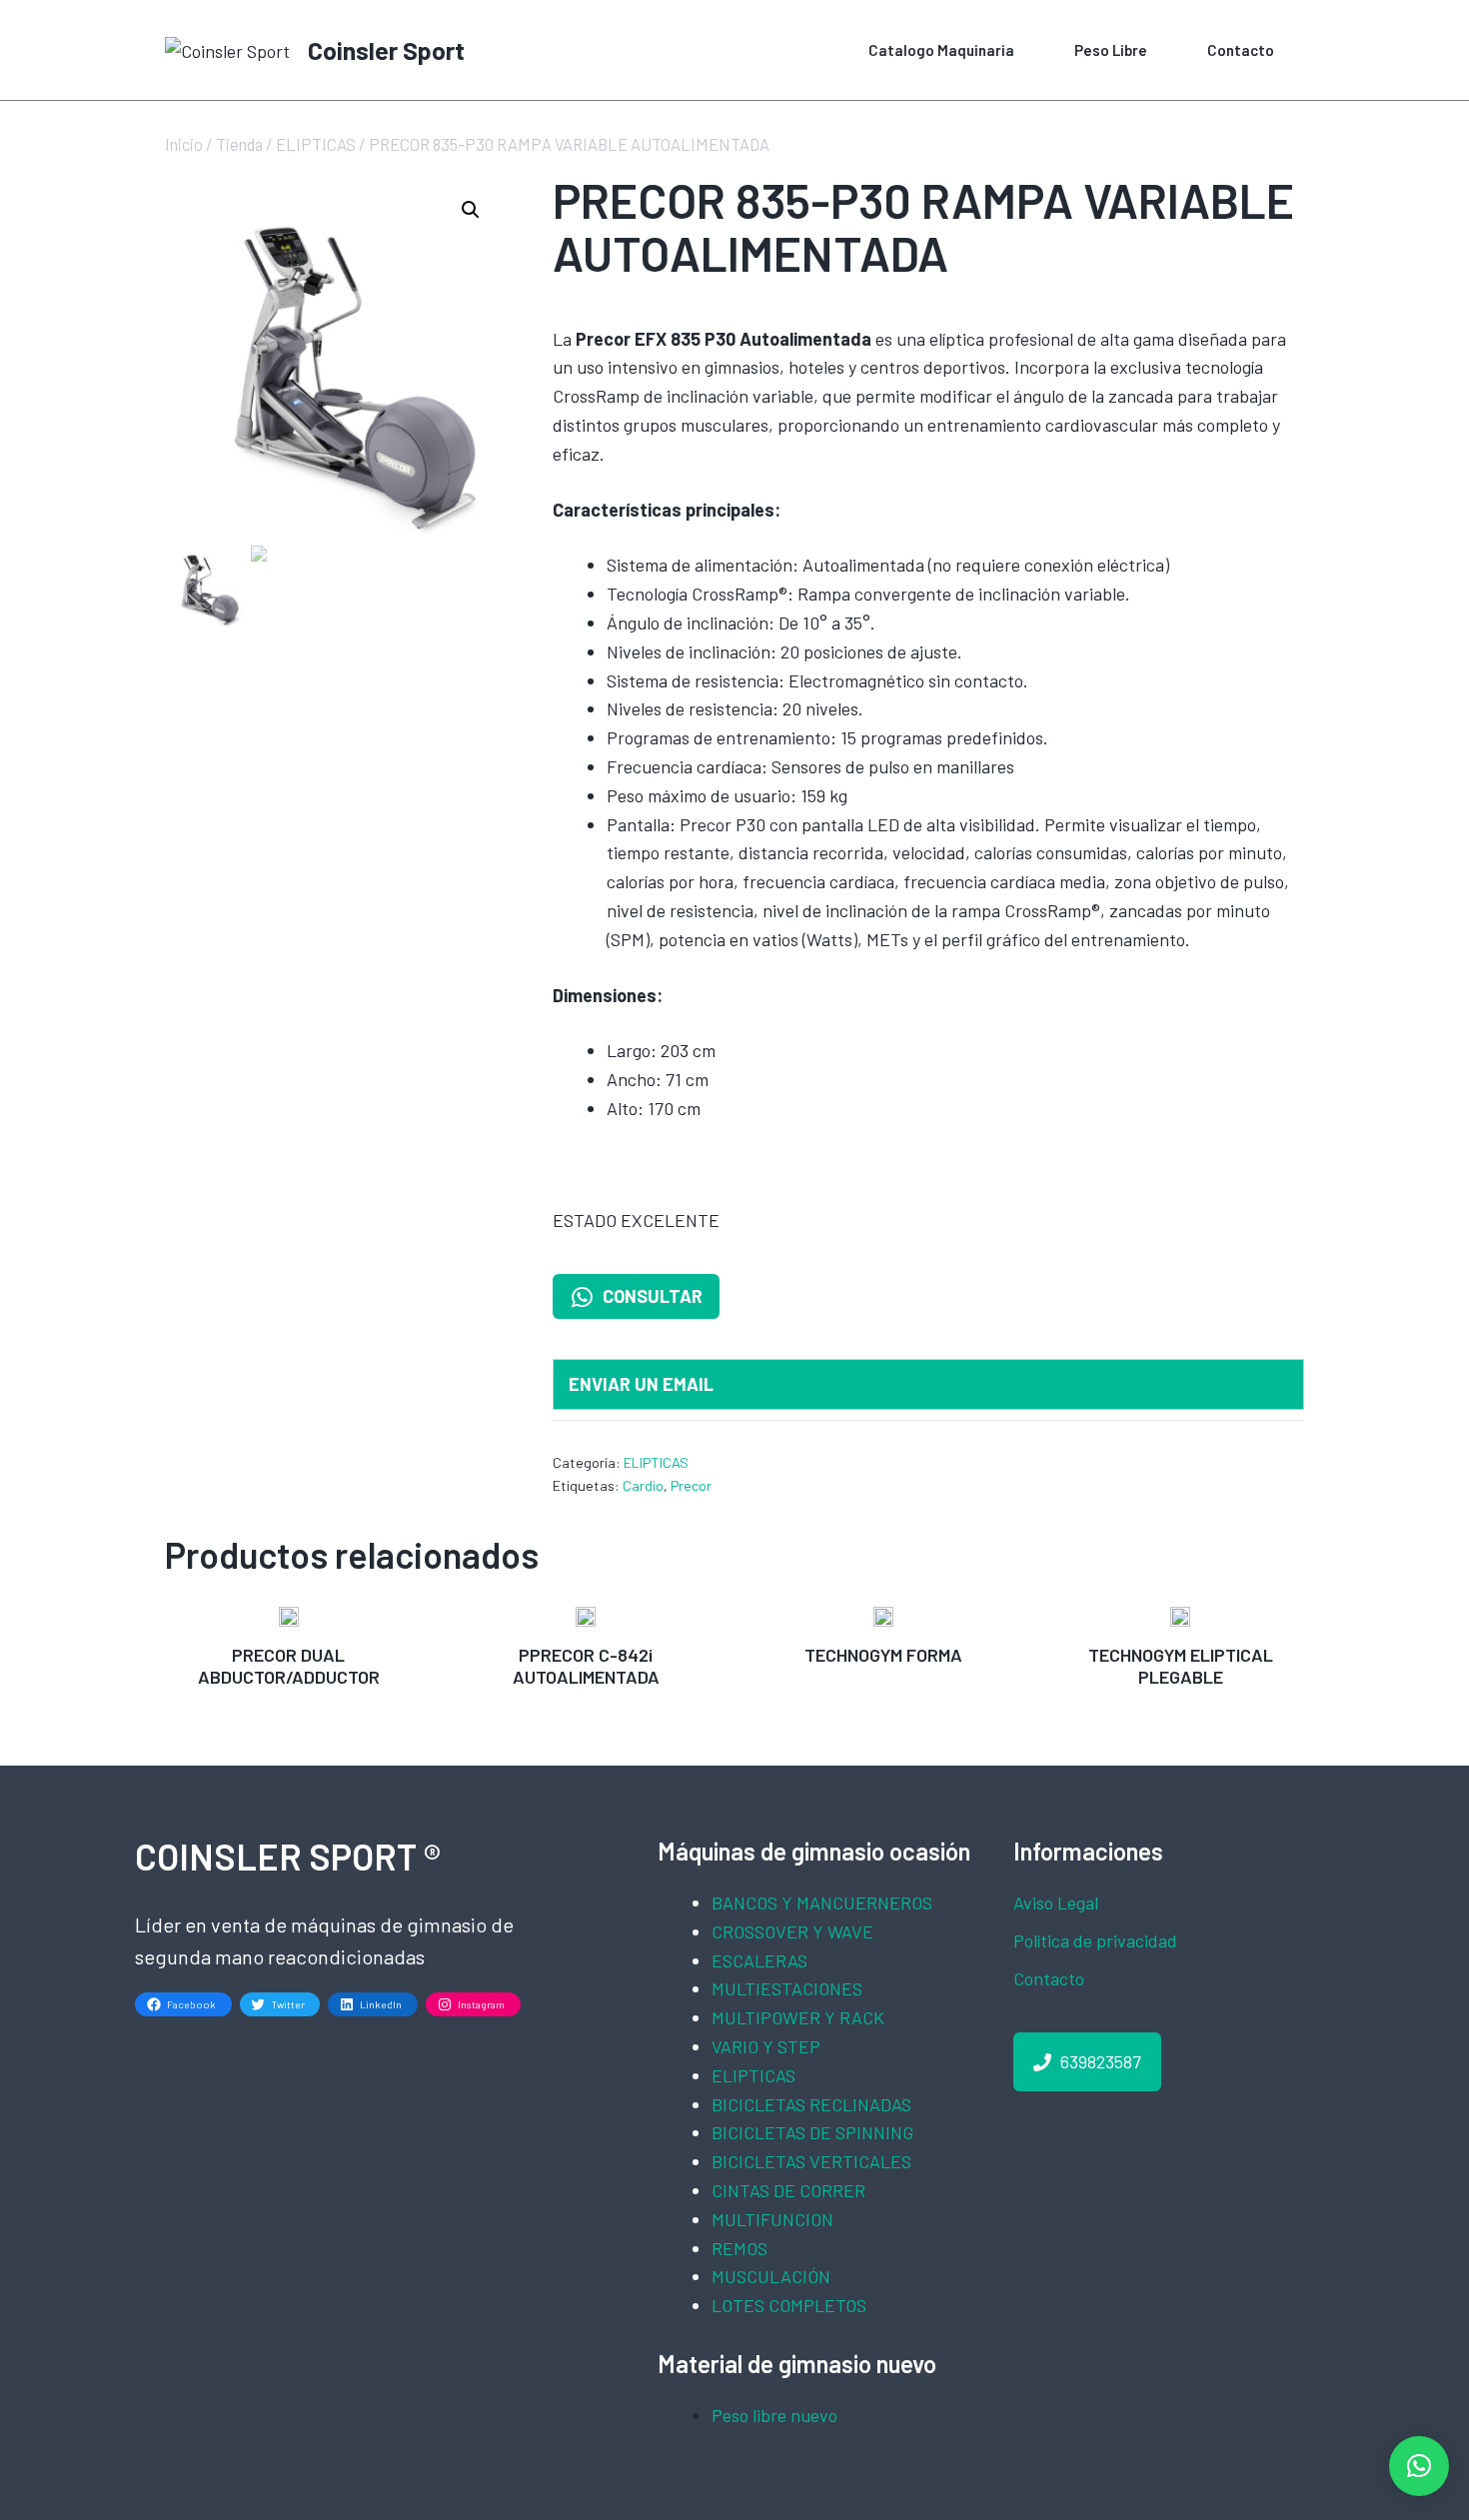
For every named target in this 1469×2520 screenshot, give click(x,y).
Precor (691, 1485)
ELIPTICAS (316, 144)
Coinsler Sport (386, 50)
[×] (1419, 2466)
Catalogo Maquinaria (941, 50)
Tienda (239, 144)
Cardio (643, 1485)
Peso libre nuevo (774, 2415)
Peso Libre (1111, 50)
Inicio (184, 144)
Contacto (1241, 50)
